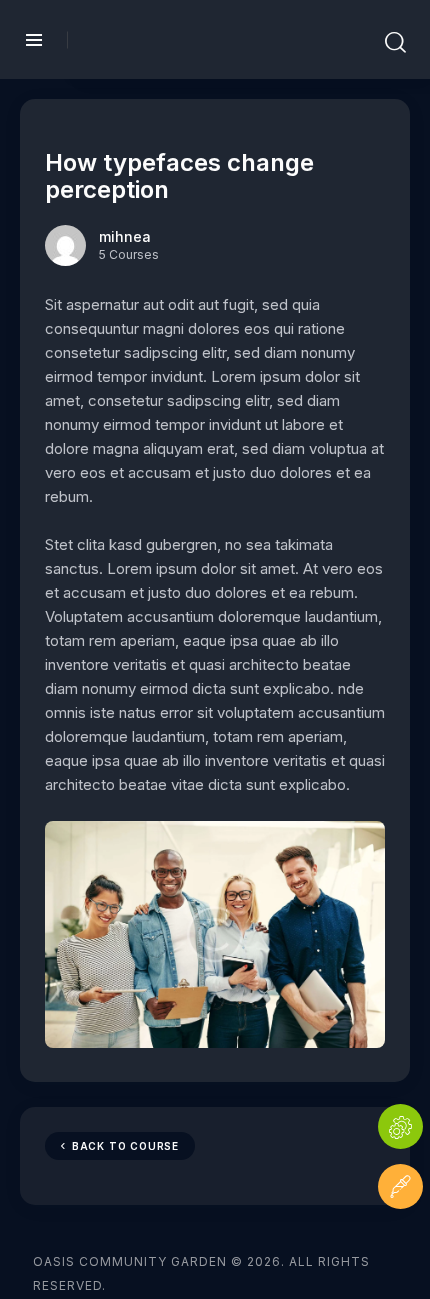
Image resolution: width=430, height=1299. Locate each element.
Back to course (125, 1146)
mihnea (125, 236)
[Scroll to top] (400, 1246)
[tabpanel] (215, 670)
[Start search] (395, 43)
